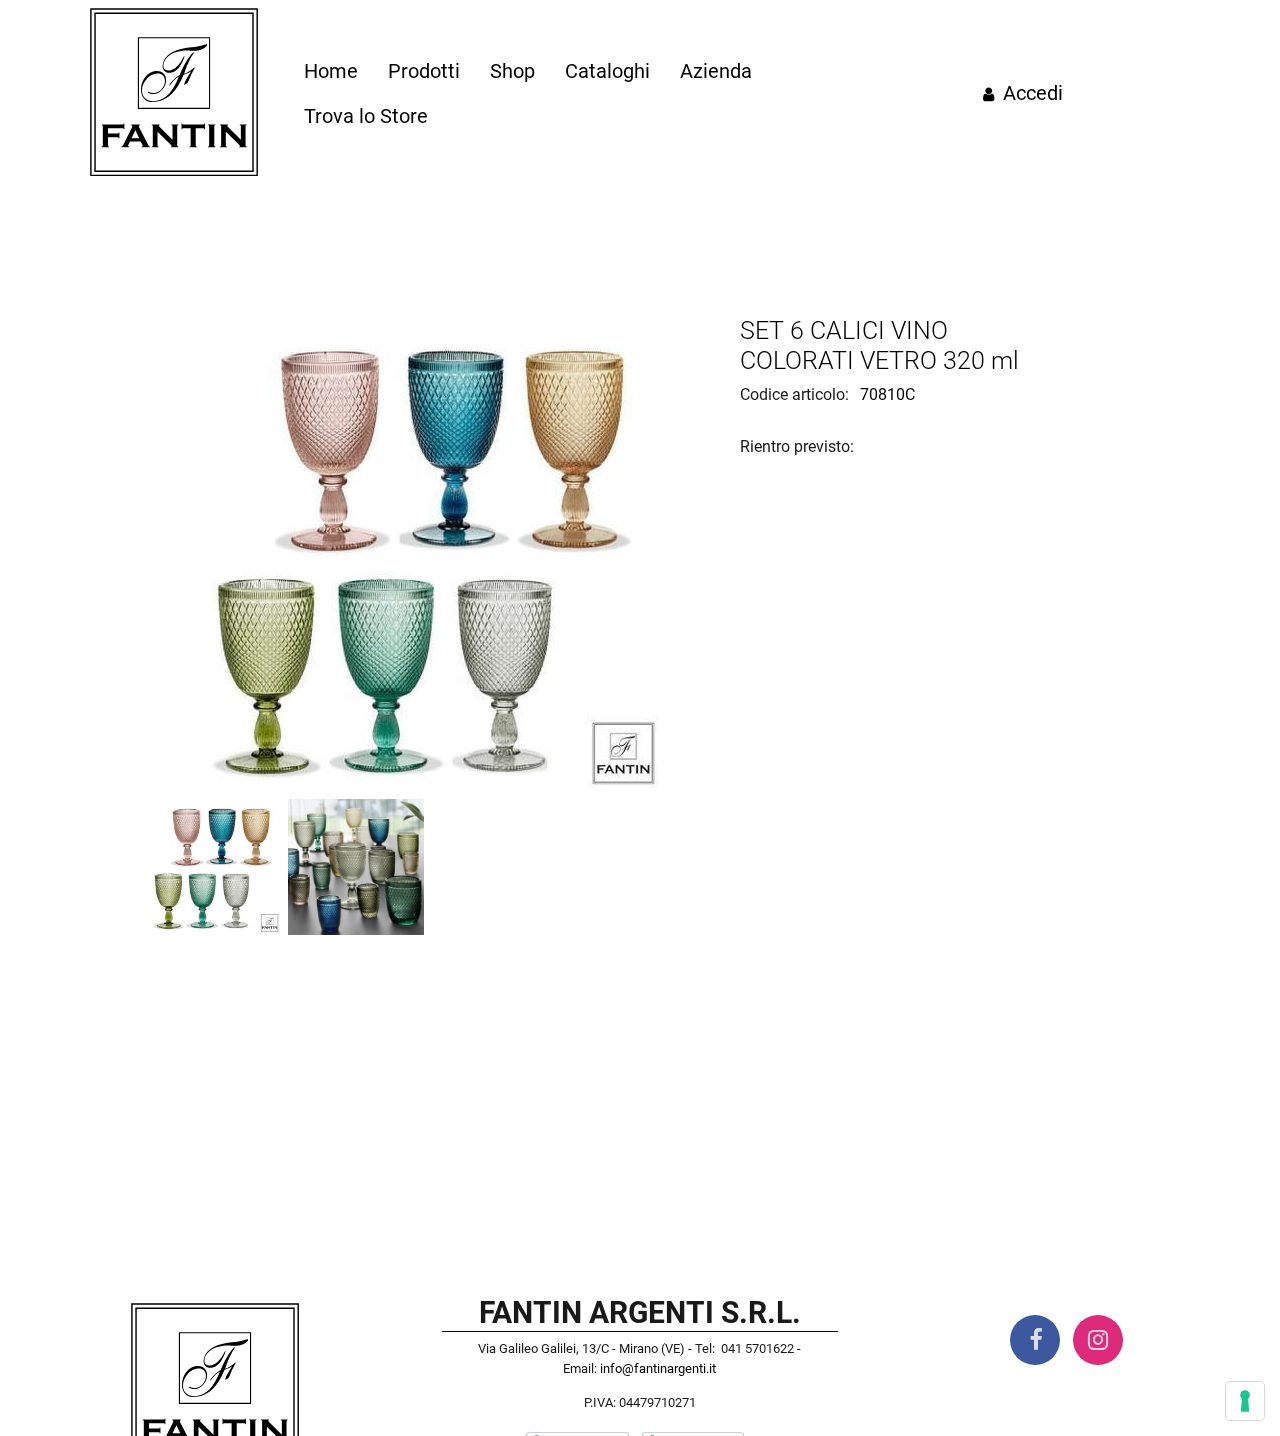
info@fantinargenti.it (658, 1368)
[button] (427, 556)
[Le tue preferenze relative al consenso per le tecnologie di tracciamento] (1245, 1401)
